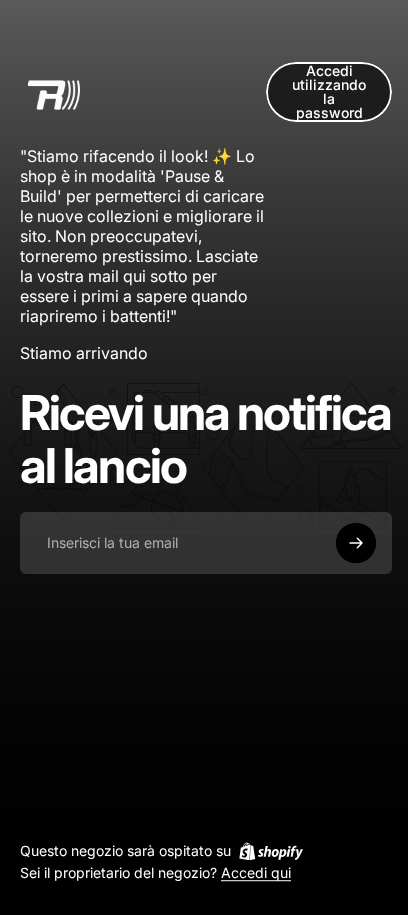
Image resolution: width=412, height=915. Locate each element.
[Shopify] (271, 851)
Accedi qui (256, 873)
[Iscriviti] (356, 543)
